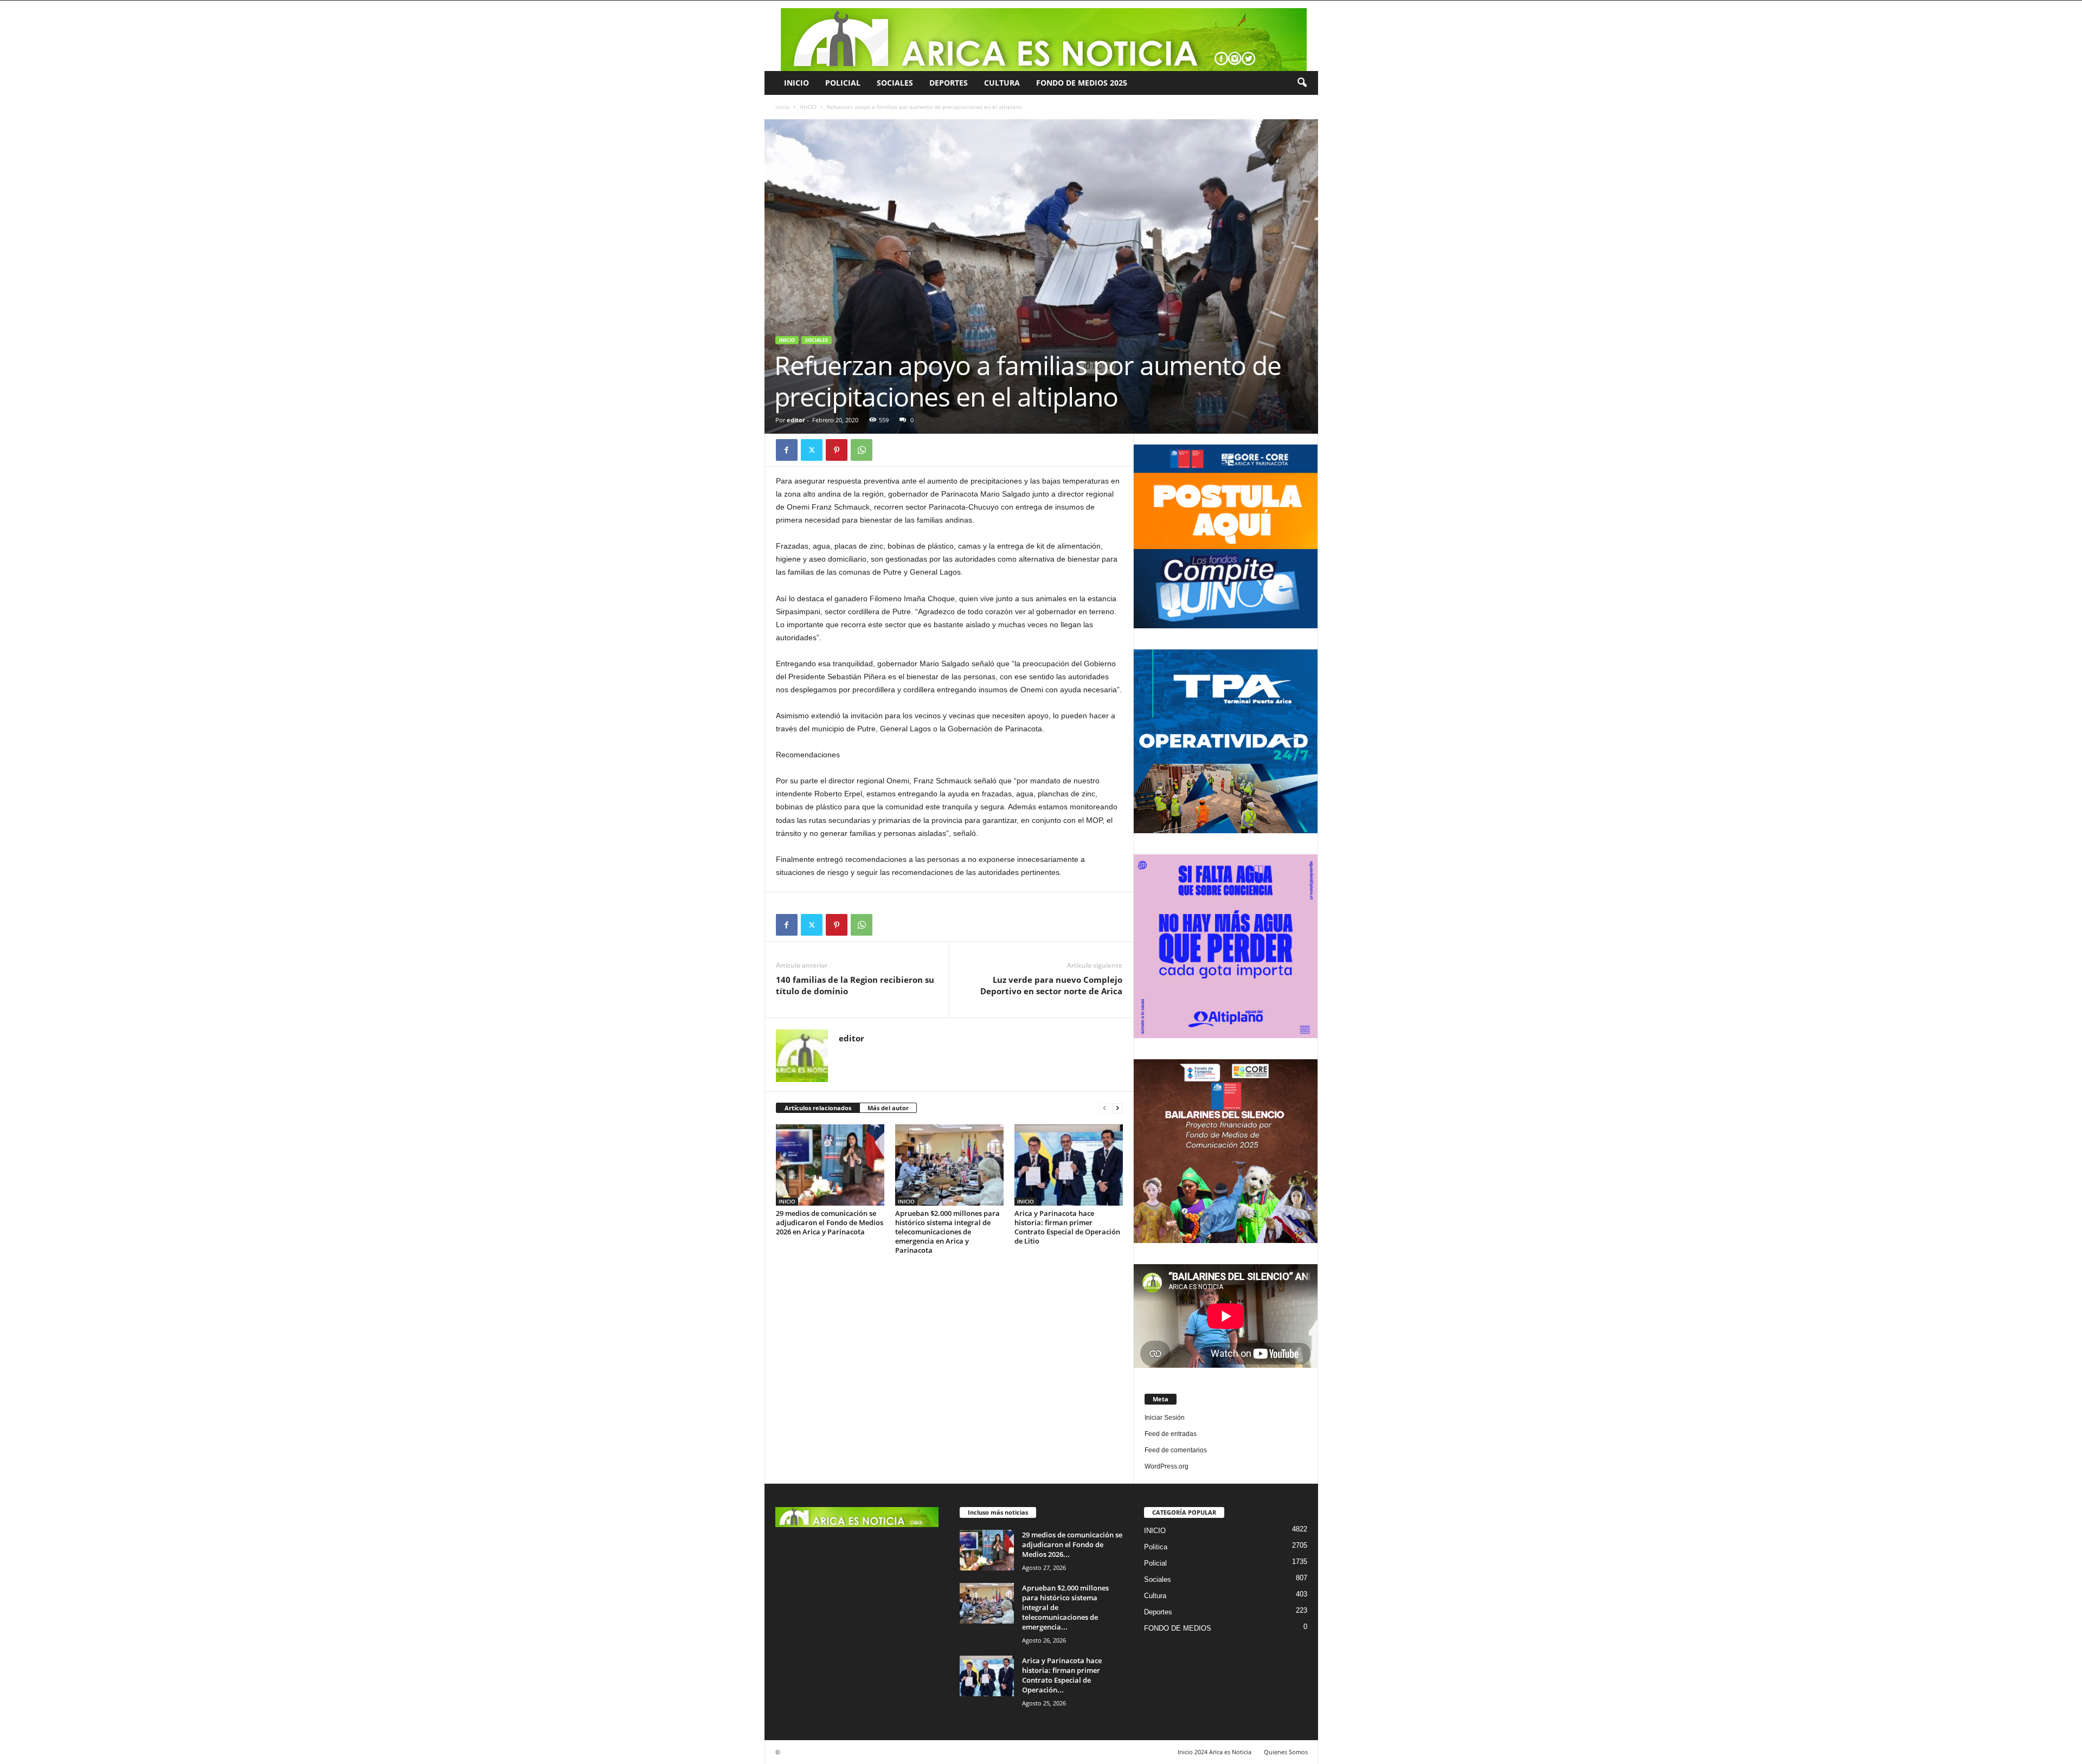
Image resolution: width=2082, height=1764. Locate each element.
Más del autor (888, 1108)
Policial (843, 83)
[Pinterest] (837, 450)
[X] (812, 450)
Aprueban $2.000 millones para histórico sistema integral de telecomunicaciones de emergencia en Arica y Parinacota (947, 1232)
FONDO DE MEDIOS (1178, 1628)
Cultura (1002, 83)
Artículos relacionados (818, 1108)
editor (796, 420)
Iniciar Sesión (1165, 1418)
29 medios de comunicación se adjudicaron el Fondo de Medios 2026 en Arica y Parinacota (830, 1222)
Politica (1156, 1547)
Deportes (949, 83)
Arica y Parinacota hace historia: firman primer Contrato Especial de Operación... (1062, 1675)
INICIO (796, 83)
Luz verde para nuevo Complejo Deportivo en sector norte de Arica (1051, 985)
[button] (1302, 83)
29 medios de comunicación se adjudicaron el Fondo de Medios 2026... (1072, 1544)
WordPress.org (1167, 1466)
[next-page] (1117, 1108)
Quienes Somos (1286, 1752)
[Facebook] (787, 450)
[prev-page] (1104, 1108)
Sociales (895, 83)
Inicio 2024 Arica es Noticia (1214, 1752)
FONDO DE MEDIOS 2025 (1082, 83)
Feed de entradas (1171, 1434)
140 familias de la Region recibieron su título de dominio (855, 985)
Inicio (782, 107)
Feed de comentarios (1176, 1450)
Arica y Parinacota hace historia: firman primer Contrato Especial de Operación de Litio (1067, 1227)
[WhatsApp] (862, 450)
